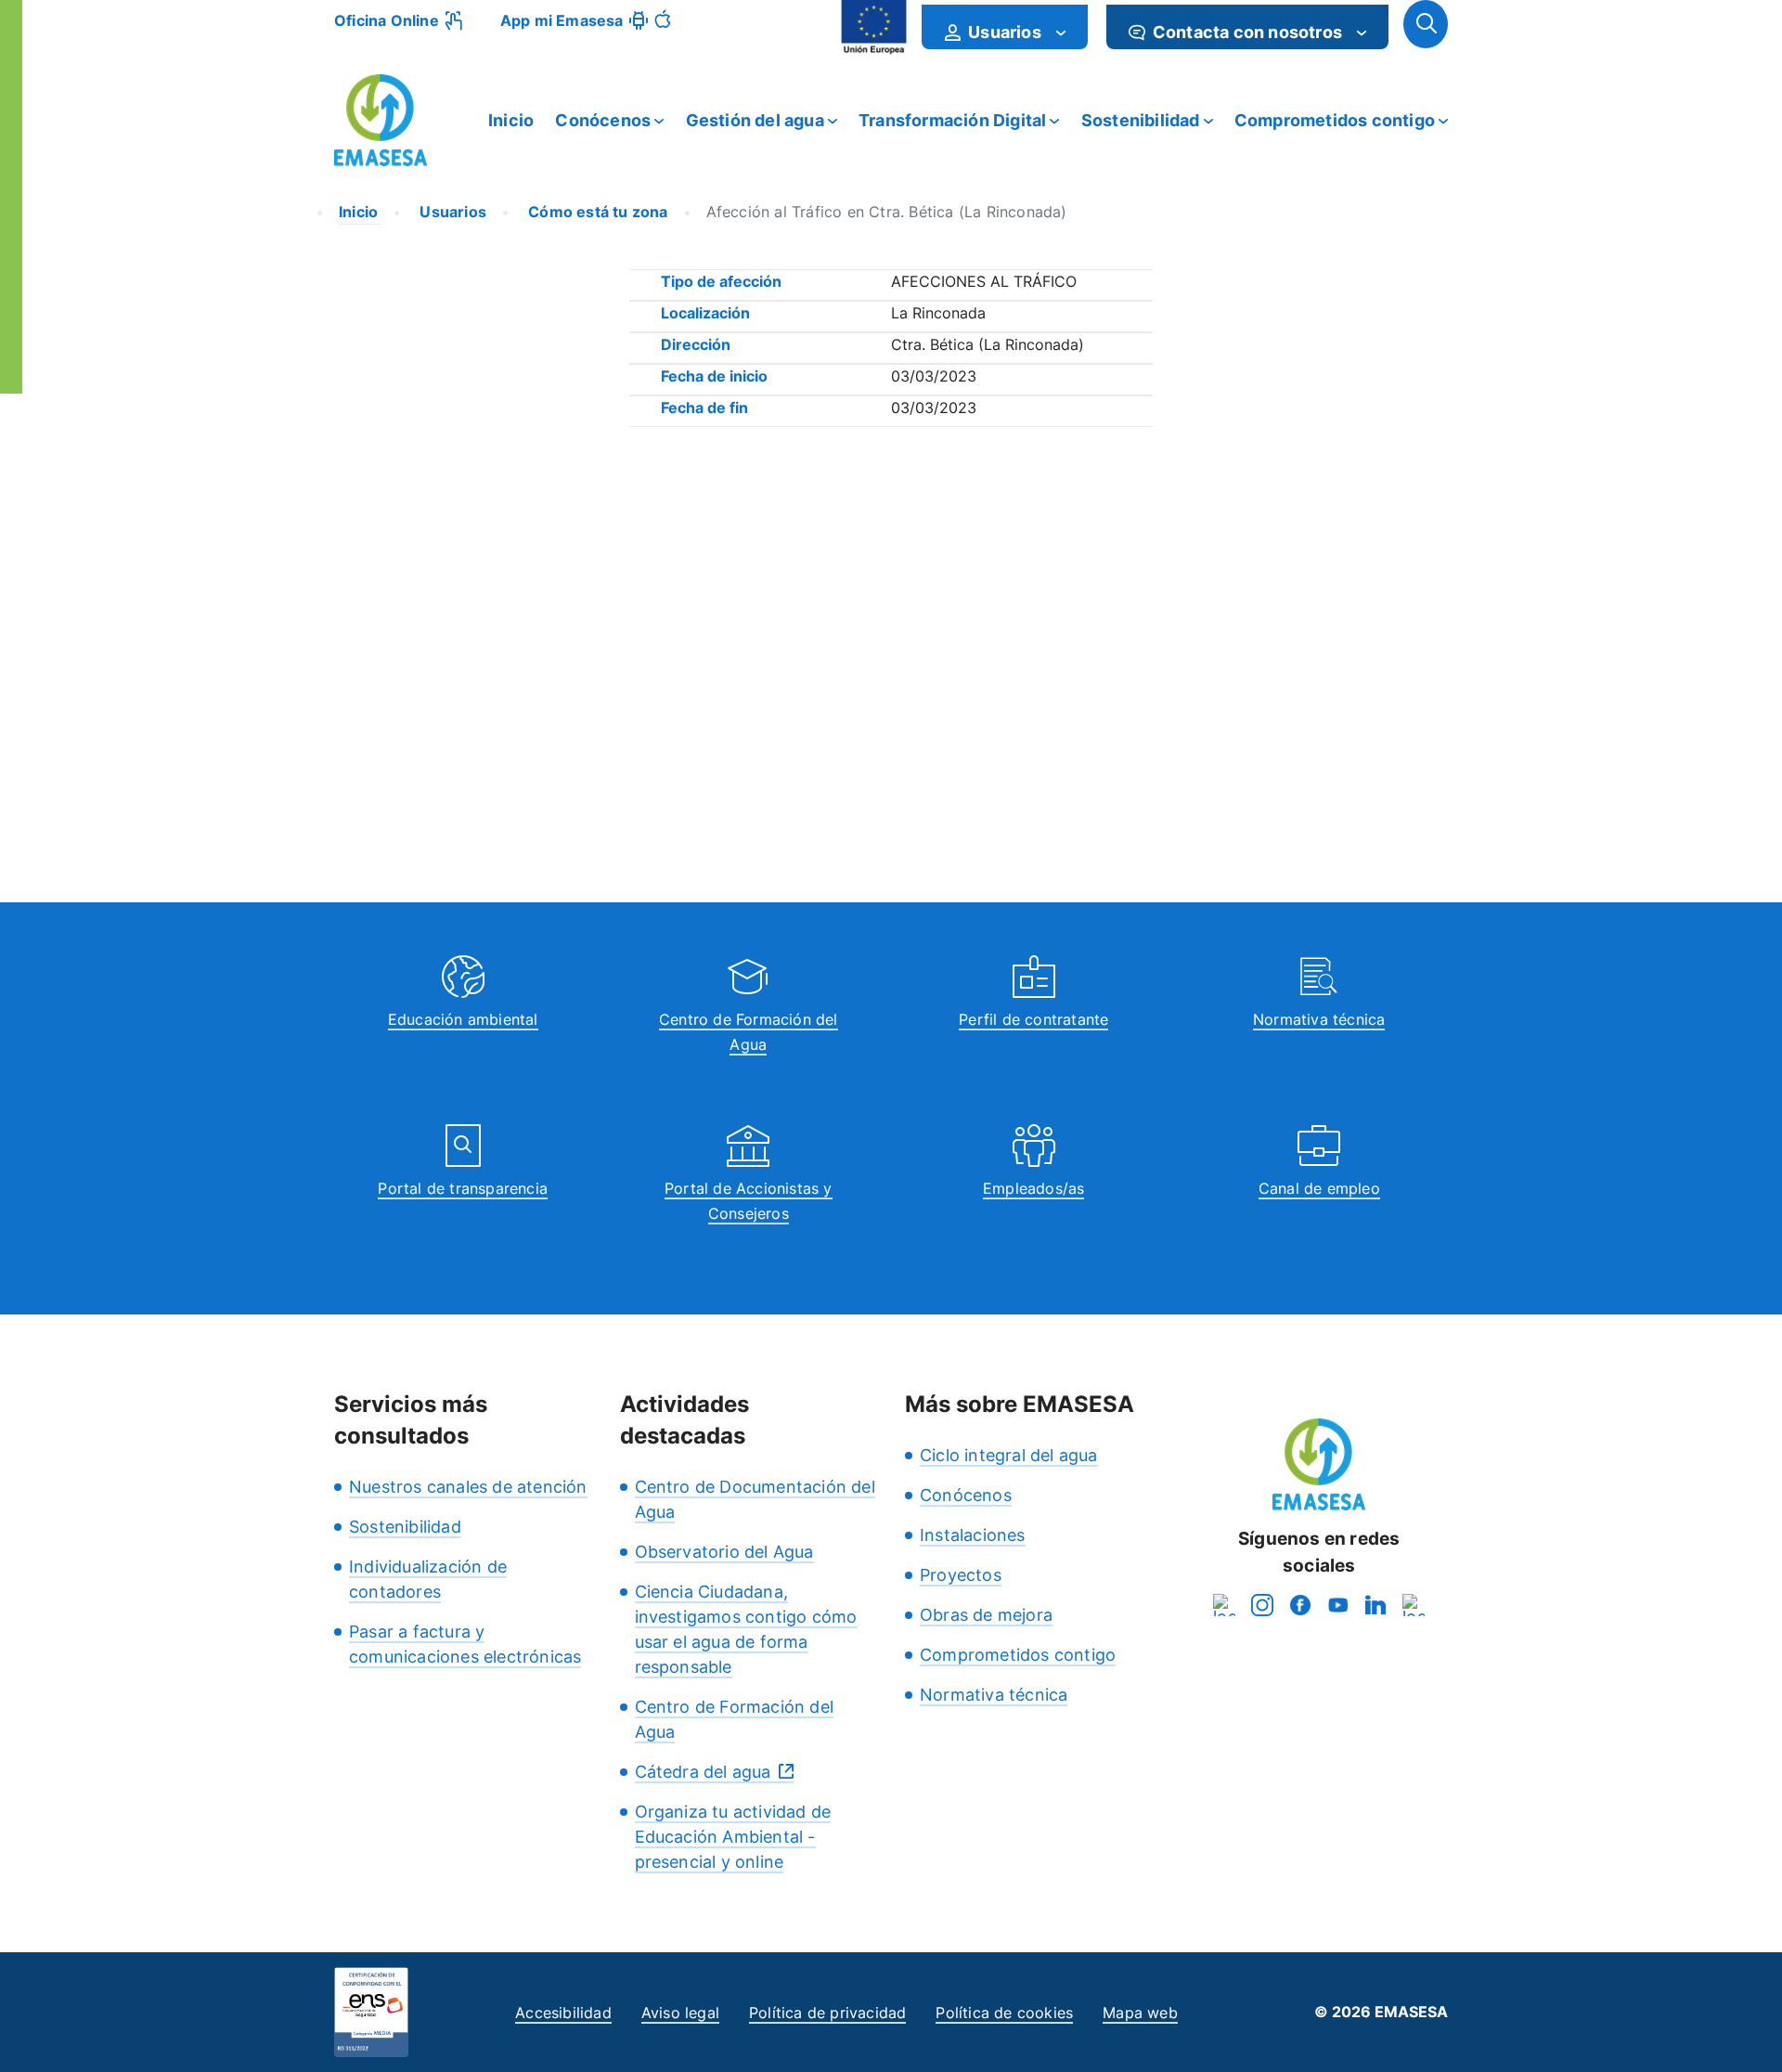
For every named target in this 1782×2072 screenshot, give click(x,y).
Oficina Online (387, 20)
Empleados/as (1033, 1188)
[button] (1426, 24)
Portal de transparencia (463, 1188)
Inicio (511, 120)
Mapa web (1140, 2013)
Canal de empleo (1319, 1188)
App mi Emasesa (562, 20)
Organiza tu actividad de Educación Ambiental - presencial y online (733, 1837)
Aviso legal (680, 2013)
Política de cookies (1004, 2013)
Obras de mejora (986, 1615)
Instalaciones (973, 1535)
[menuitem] (1005, 27)
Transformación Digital (952, 120)
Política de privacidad (827, 2013)
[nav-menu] (1061, 32)
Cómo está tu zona (596, 212)
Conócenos (603, 120)
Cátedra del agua (703, 1772)
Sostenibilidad (1141, 120)
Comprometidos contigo (1335, 120)
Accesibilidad (563, 2013)
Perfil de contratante (1033, 1019)
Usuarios (451, 212)
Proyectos (961, 1575)
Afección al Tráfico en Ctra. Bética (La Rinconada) (887, 212)
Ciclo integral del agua (1009, 1455)
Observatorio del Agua (724, 1552)
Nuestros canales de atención (468, 1487)
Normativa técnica (1319, 1019)
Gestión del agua (755, 120)
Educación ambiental (463, 1019)
